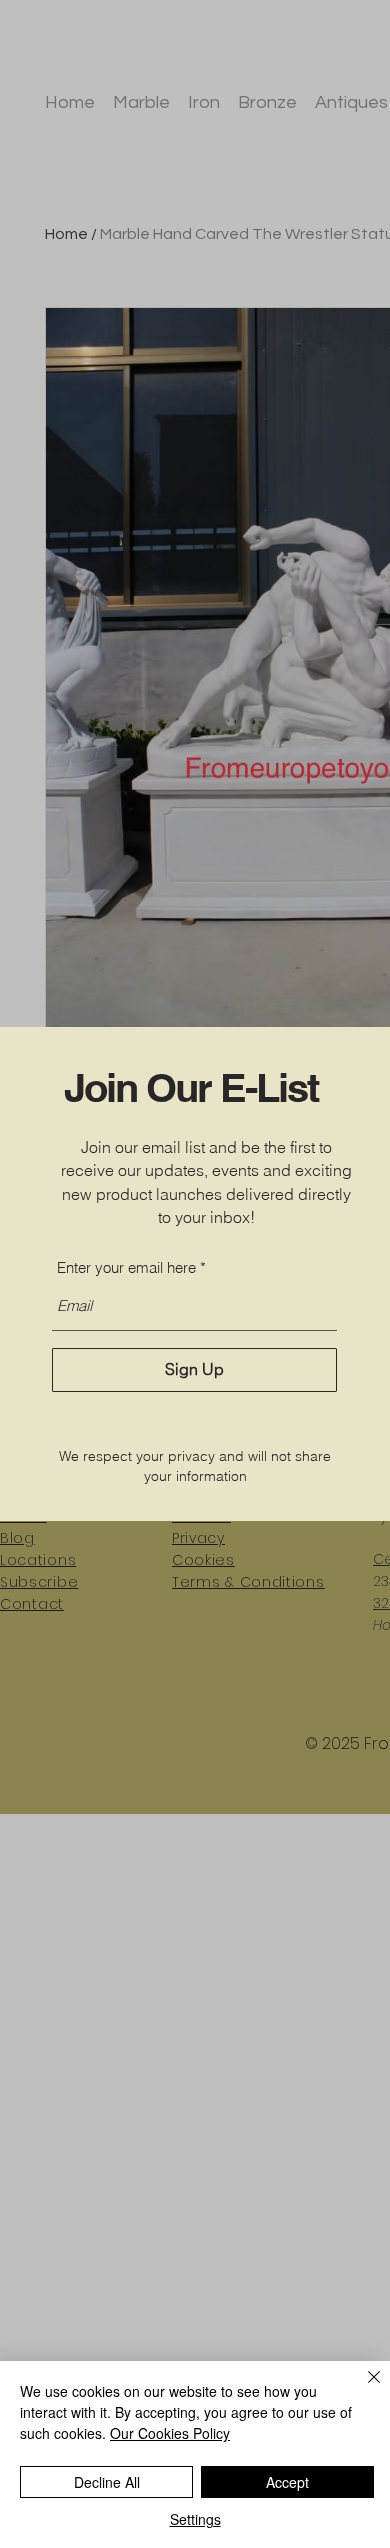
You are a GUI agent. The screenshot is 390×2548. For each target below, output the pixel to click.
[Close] (362, 2389)
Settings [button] (195, 2519)
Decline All (107, 2482)
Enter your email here (126, 1267)
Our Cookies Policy (170, 2433)
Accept (287, 2482)
